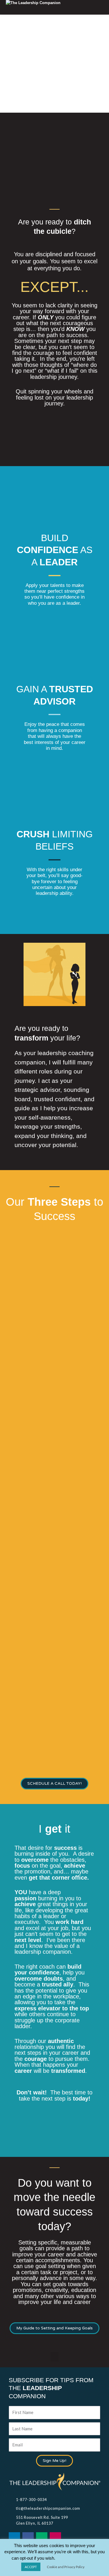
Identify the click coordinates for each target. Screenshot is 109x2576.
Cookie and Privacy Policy (66, 2567)
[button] (55, 2357)
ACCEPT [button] (31, 2567)
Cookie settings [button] (77, 2558)
